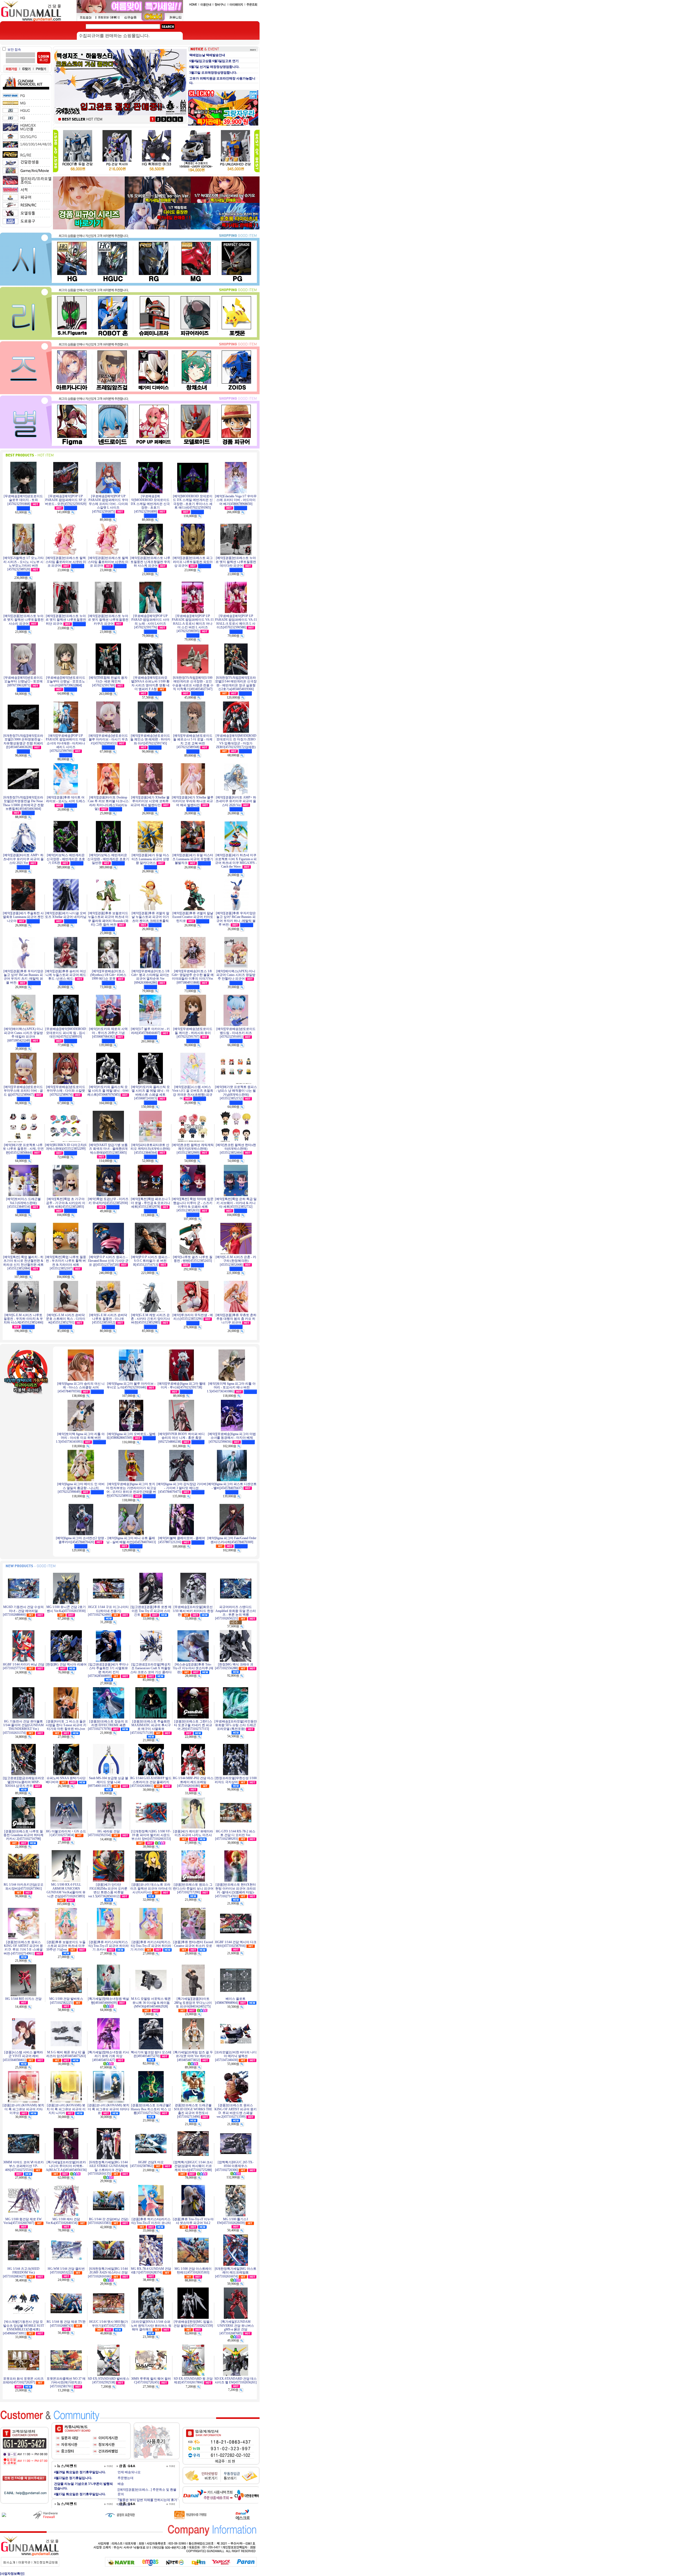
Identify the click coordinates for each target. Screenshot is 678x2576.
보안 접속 (14, 50)
